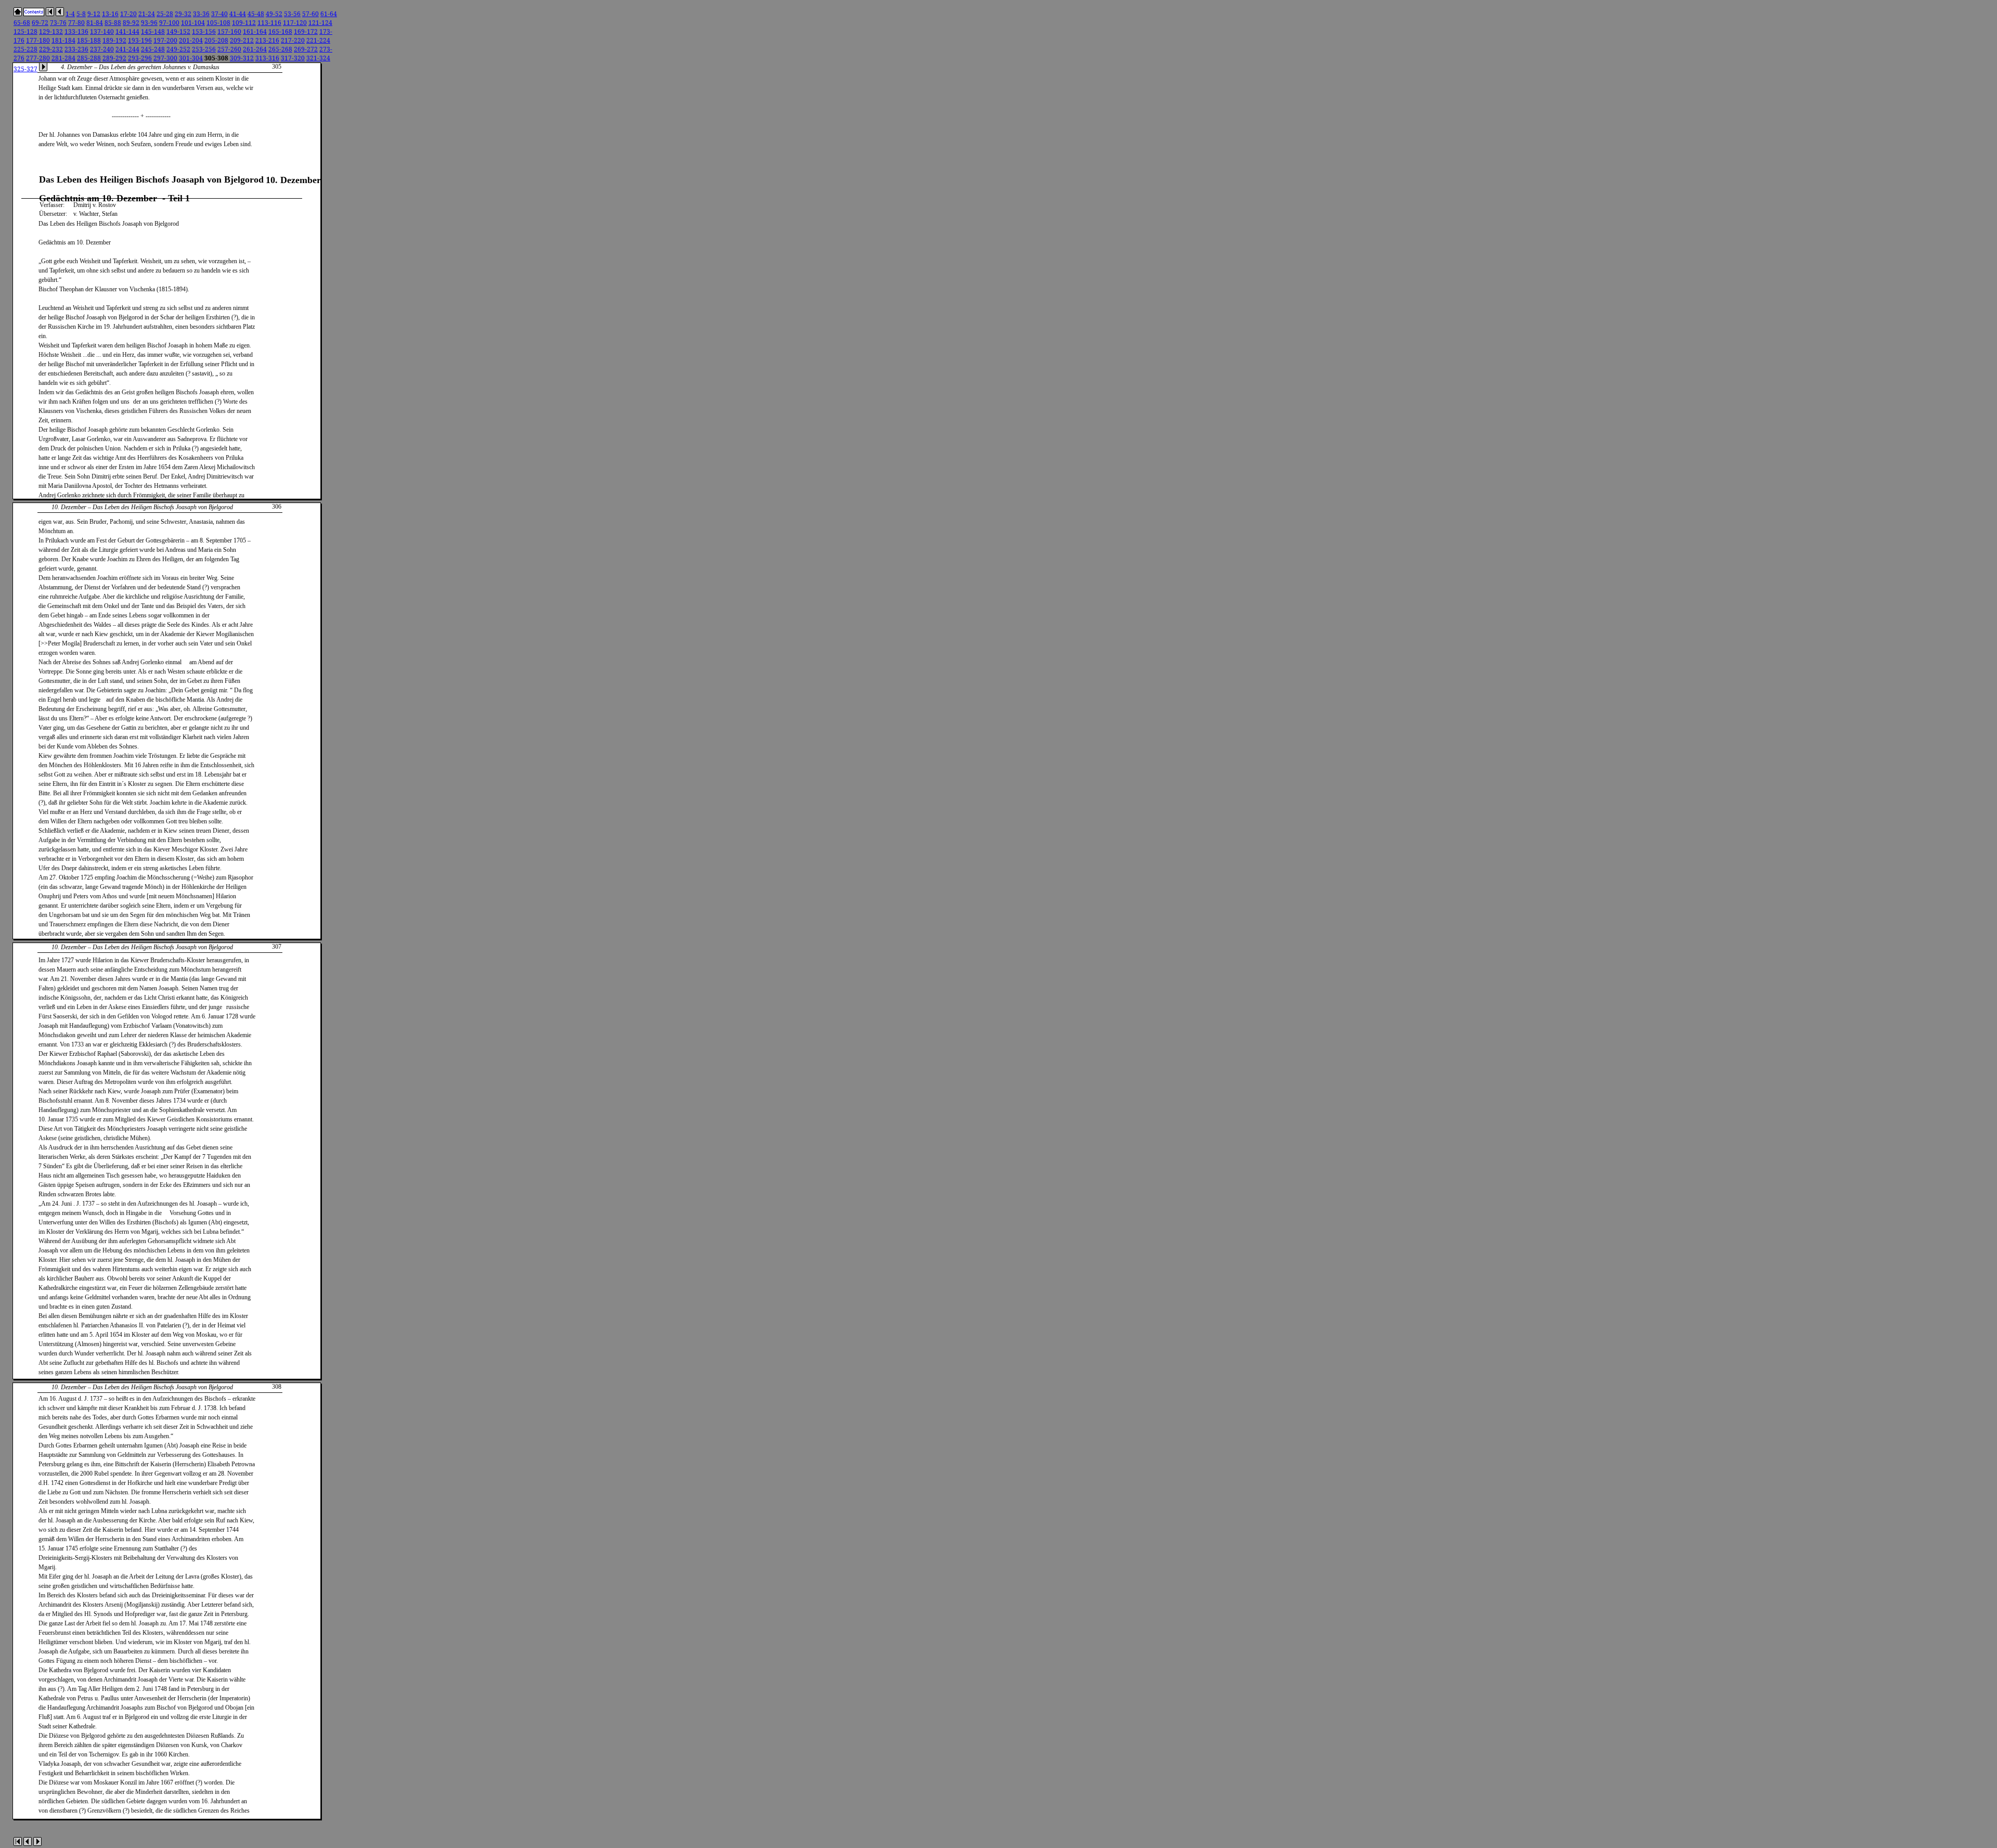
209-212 (242, 40)
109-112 (244, 23)
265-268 (280, 49)
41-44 (238, 14)
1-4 (70, 14)
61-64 (329, 14)
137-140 (102, 31)
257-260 (229, 49)
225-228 (25, 49)
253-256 (204, 49)
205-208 (216, 40)
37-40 (219, 14)
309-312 (242, 58)
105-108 (218, 23)
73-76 (58, 23)
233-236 (76, 49)
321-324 (318, 58)
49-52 (274, 14)
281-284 (63, 58)
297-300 (165, 58)
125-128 (25, 31)
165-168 (280, 31)
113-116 (269, 23)
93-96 (149, 23)
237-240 (102, 49)
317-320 (293, 58)
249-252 (178, 49)
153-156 (204, 31)
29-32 (183, 14)
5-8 (81, 14)
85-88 (113, 23)
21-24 (147, 14)
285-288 (89, 58)
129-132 (51, 31)
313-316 (267, 58)
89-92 (131, 23)
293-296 (140, 58)
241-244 (127, 49)
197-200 (165, 40)
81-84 (95, 23)
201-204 (191, 40)
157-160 (229, 31)
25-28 (165, 14)
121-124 (320, 23)
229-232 (51, 49)
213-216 (267, 40)
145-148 (153, 31)
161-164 (255, 31)
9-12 (94, 14)
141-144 (127, 31)
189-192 (114, 40)
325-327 (25, 69)
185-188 (89, 40)
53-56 (292, 14)
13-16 (110, 14)
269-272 (306, 49)
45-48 (256, 14)
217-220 (293, 40)
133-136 (76, 31)
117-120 (295, 23)
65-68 (22, 23)
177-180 (38, 40)
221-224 (318, 40)
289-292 (114, 58)
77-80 (76, 23)
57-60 (310, 14)
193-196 (140, 40)
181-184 (63, 40)
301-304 (191, 58)
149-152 (178, 31)
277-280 (38, 58)
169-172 (306, 31)
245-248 (153, 49)
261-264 (255, 49)
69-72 (40, 23)
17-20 (128, 14)
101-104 (193, 23)
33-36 (201, 14)
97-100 (169, 23)
